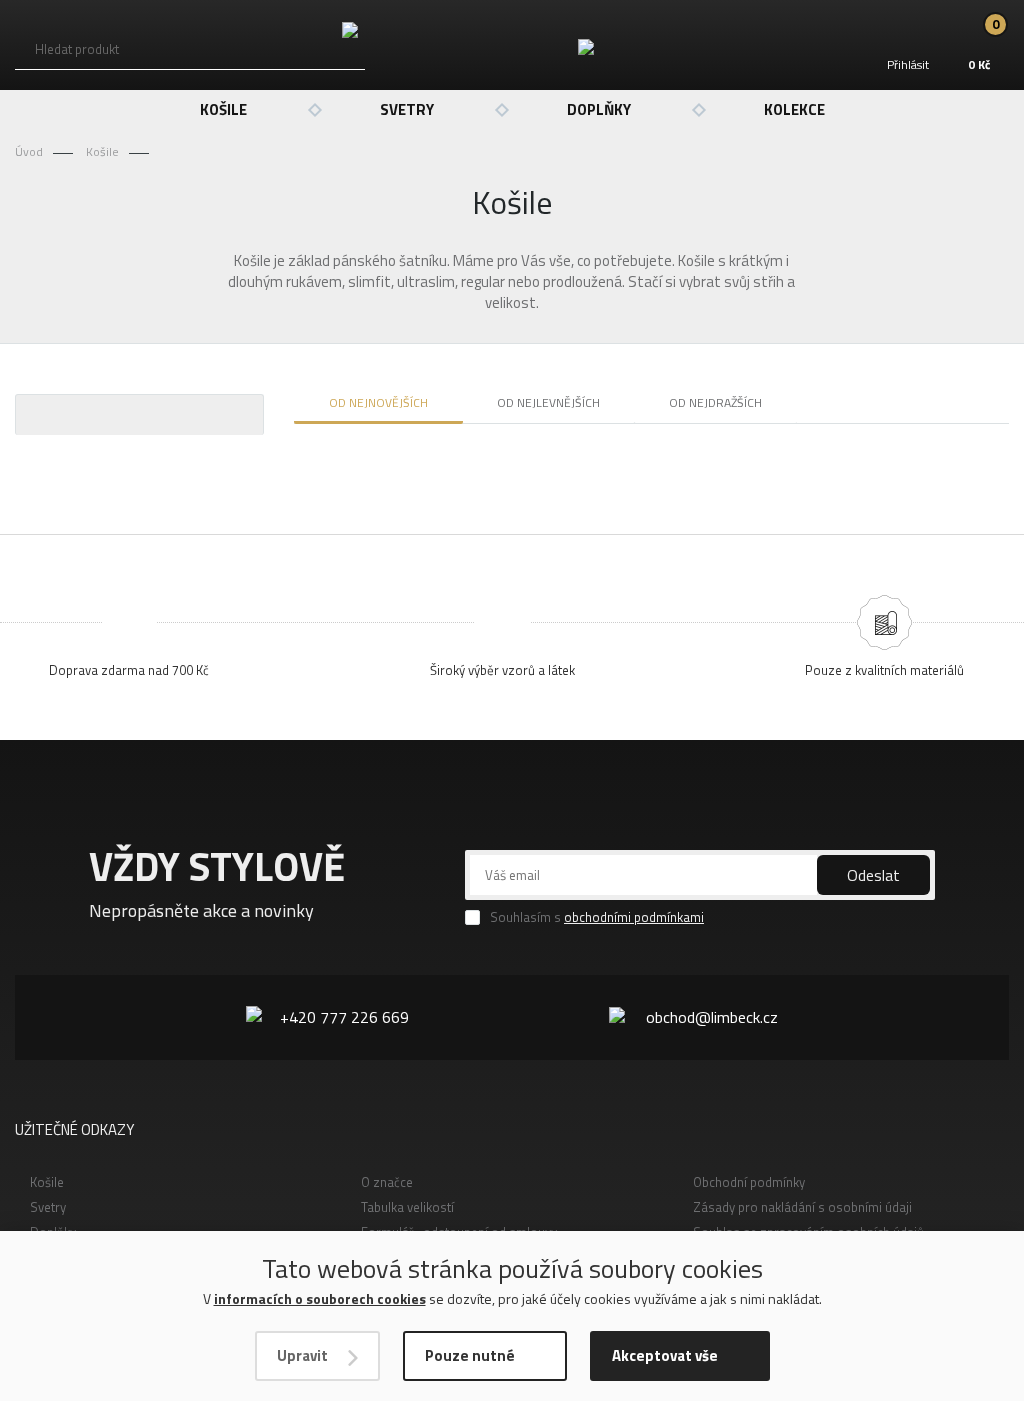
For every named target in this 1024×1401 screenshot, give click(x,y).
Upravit (302, 1355)
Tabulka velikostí (407, 1207)
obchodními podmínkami (634, 917)
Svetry (407, 109)
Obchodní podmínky (749, 1182)
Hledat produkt (77, 49)
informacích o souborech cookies (320, 1298)
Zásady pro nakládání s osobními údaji (802, 1207)
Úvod (29, 151)
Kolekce (794, 109)
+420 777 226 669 (344, 1017)
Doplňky (599, 109)
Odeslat (873, 875)
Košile (223, 109)
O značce (387, 1182)
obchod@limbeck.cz (712, 1017)
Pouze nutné (470, 1355)
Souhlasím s (597, 917)
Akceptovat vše (665, 1355)
